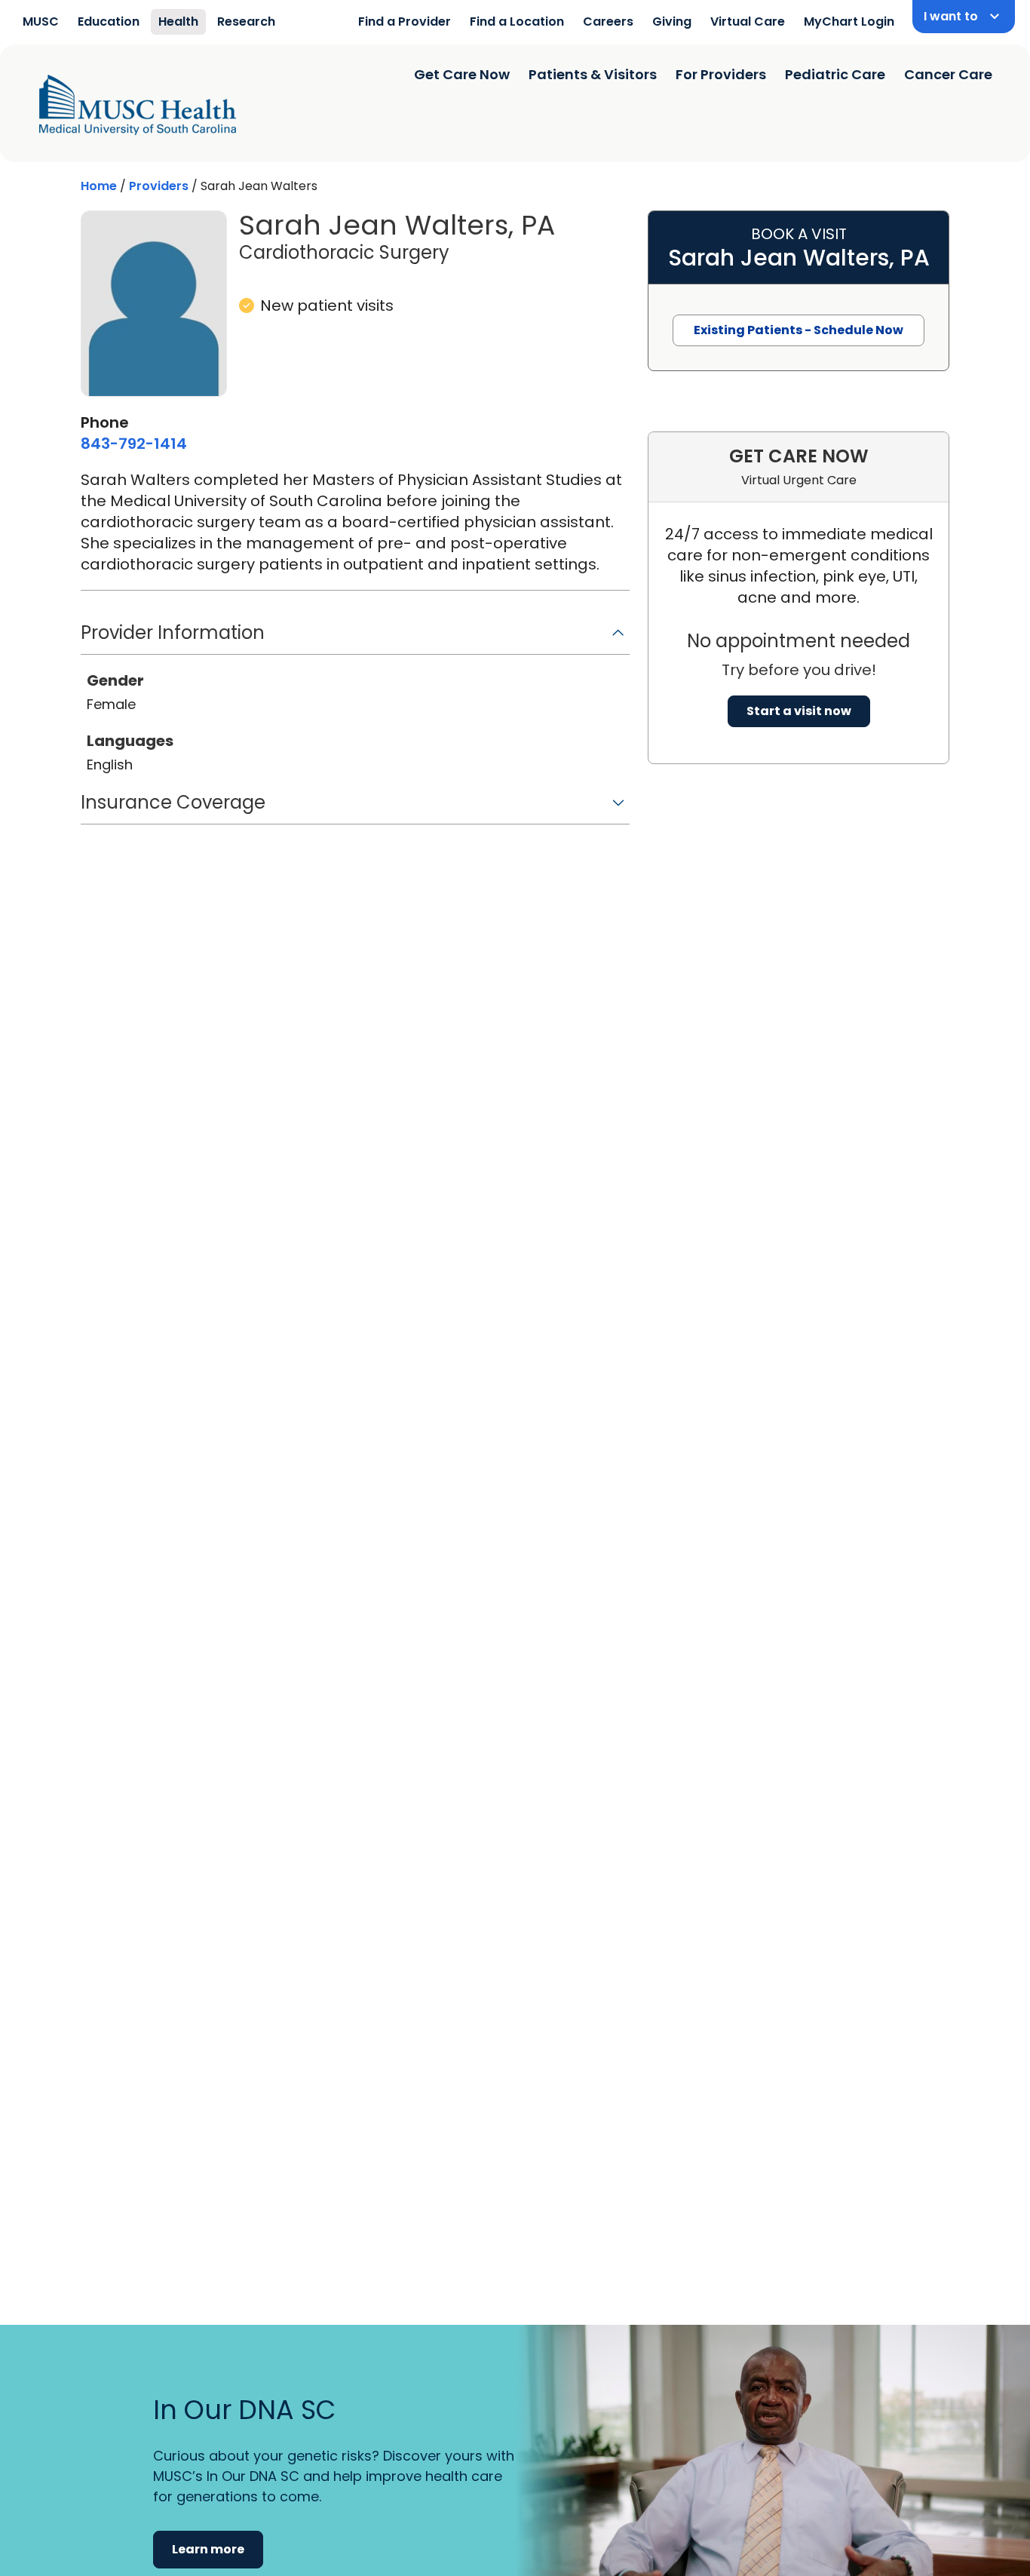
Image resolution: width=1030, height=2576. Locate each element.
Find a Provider (405, 21)
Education (109, 21)
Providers (159, 186)
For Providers (721, 74)
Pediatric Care (835, 74)
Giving (672, 21)
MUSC (41, 21)
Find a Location (517, 21)
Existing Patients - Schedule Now (799, 330)
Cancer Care (948, 74)
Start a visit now (799, 711)
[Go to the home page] (138, 105)
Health (178, 21)
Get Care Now (462, 74)
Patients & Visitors (593, 74)
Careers (608, 21)
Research (246, 21)
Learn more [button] (208, 2549)
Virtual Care (748, 21)
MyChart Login (849, 21)
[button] (355, 638)
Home (99, 186)
